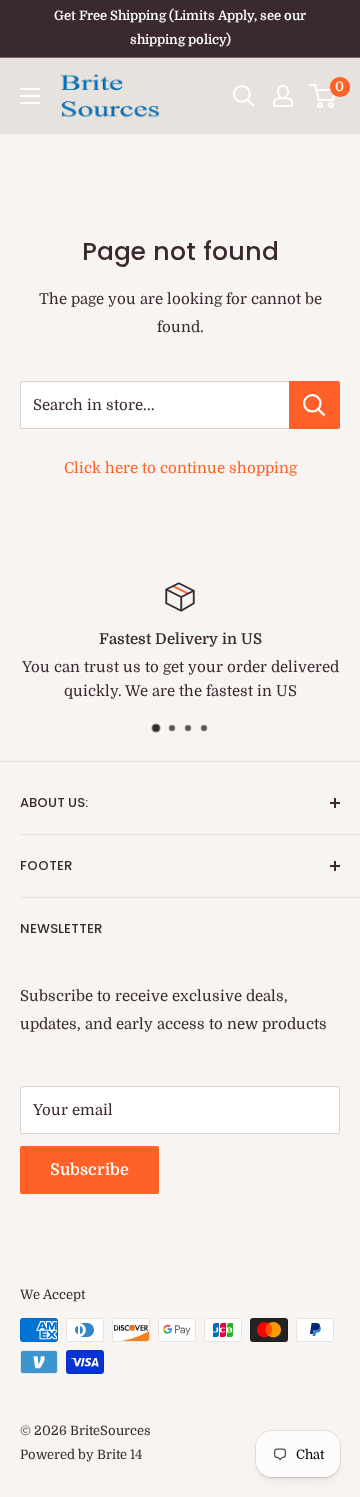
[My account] (283, 96)
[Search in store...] (314, 405)
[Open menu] (30, 96)
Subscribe (89, 1170)
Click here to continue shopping (180, 468)
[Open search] (244, 96)
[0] (323, 96)
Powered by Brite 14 (81, 1454)
